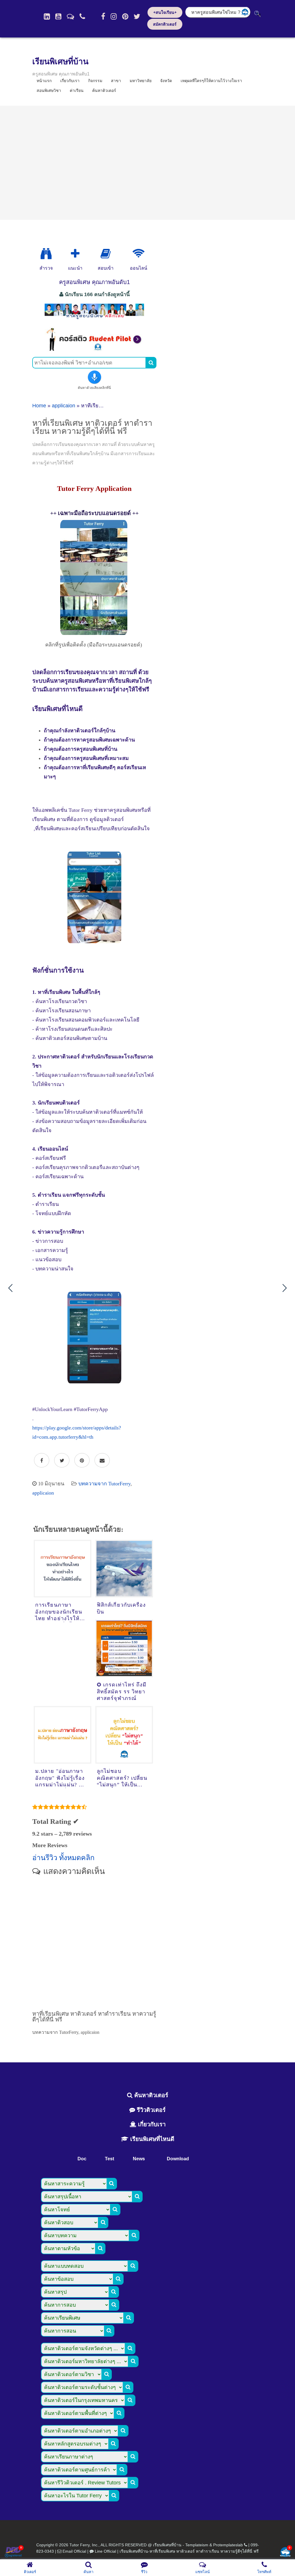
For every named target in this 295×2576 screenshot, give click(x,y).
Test (109, 2159)
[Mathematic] (75, 254)
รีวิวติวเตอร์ (150, 2110)
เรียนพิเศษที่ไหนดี (151, 2139)
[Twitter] (137, 16)
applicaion (64, 406)
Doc (82, 2159)
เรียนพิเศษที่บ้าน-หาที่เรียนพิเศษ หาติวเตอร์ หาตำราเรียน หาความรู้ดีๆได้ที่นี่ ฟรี (189, 2551)
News (139, 2159)
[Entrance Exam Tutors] (106, 254)
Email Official (74, 2551)
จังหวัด (166, 81)
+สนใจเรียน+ (165, 12)
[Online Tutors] (138, 254)
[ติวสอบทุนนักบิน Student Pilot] (94, 349)
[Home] (47, 16)
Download (178, 2159)
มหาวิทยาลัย (141, 81)
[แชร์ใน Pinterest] (82, 1461)
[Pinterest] (125, 16)
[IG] (114, 16)
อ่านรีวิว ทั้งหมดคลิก (63, 1858)
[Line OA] (70, 16)
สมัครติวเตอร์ (165, 24)
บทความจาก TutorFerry (104, 1484)
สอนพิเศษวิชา (49, 90)
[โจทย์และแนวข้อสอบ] (285, 2553)
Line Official (105, 2551)
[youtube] (58, 16)
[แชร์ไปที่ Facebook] (42, 1461)
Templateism (197, 2545)
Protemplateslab (228, 2545)
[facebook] (103, 16)
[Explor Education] (46, 254)
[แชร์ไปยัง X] (62, 1461)
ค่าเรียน (77, 90)
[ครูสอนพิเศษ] (94, 319)
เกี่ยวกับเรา (151, 2124)
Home (39, 406)
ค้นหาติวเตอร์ (104, 90)
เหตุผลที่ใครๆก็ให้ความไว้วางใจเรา (211, 81)
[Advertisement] (147, 163)
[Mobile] (82, 16)
